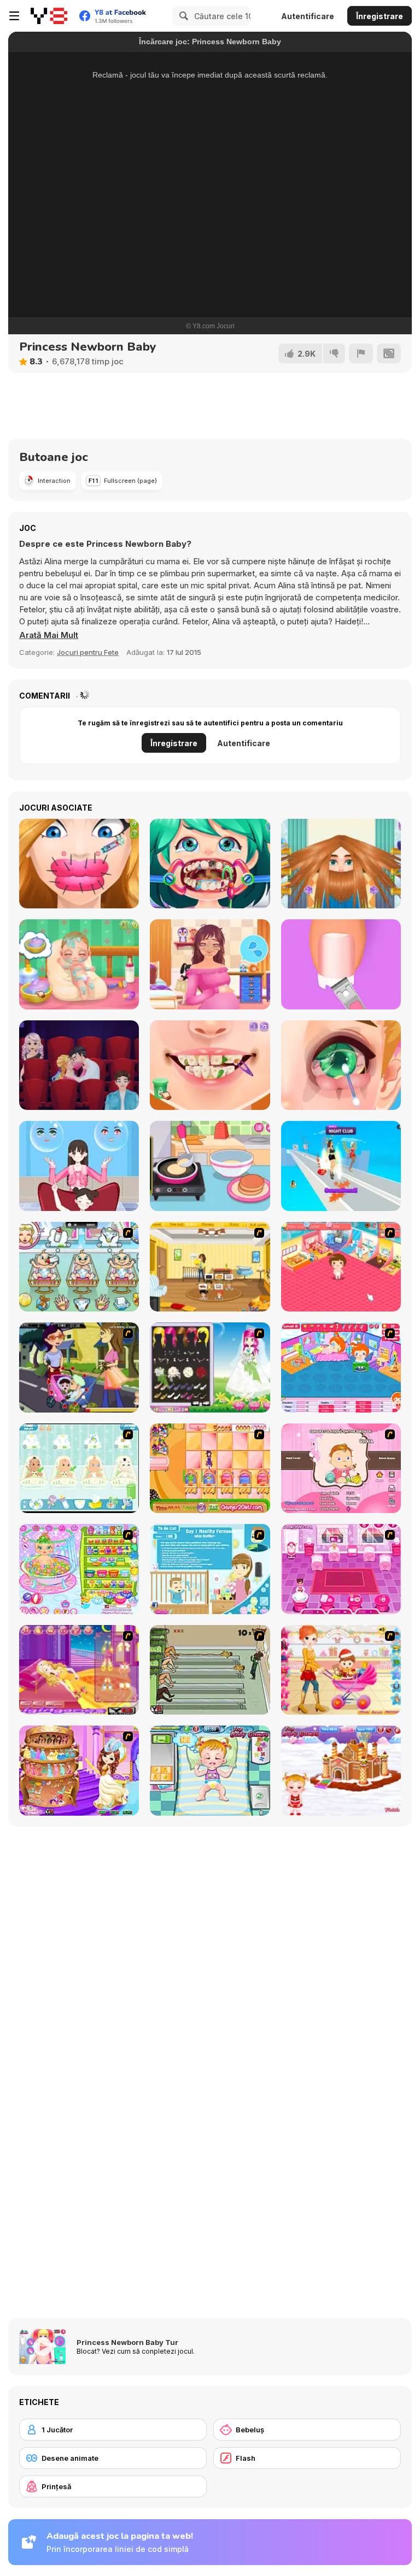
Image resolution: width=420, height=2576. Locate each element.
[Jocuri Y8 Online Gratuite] (49, 16)
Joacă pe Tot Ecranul (210, 261)
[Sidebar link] (14, 16)
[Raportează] (361, 353)
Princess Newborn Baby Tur (127, 2342)
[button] (49, 635)
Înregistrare (380, 16)
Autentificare (308, 16)
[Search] (182, 16)
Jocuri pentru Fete (88, 652)
